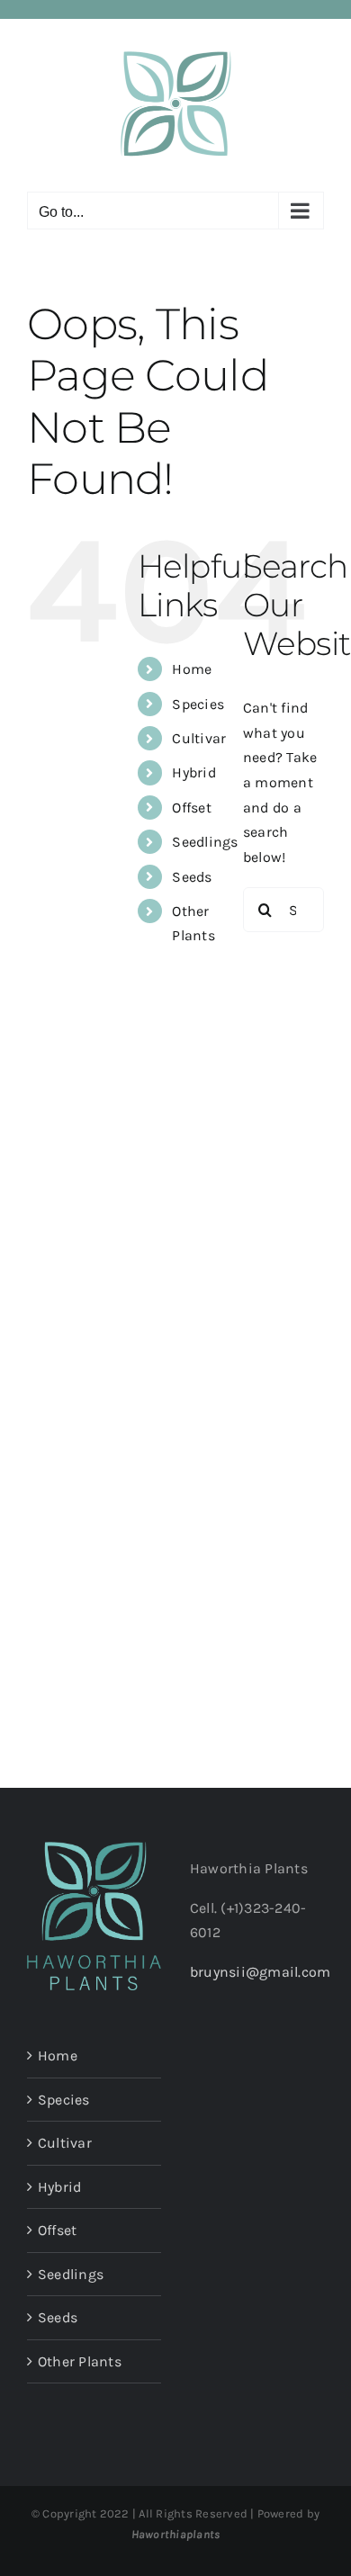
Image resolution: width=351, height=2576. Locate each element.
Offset (191, 808)
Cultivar (199, 738)
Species (198, 704)
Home (192, 669)
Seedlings (205, 842)
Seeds (192, 877)
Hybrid (193, 772)
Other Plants (80, 2361)
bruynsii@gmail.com (260, 1972)
